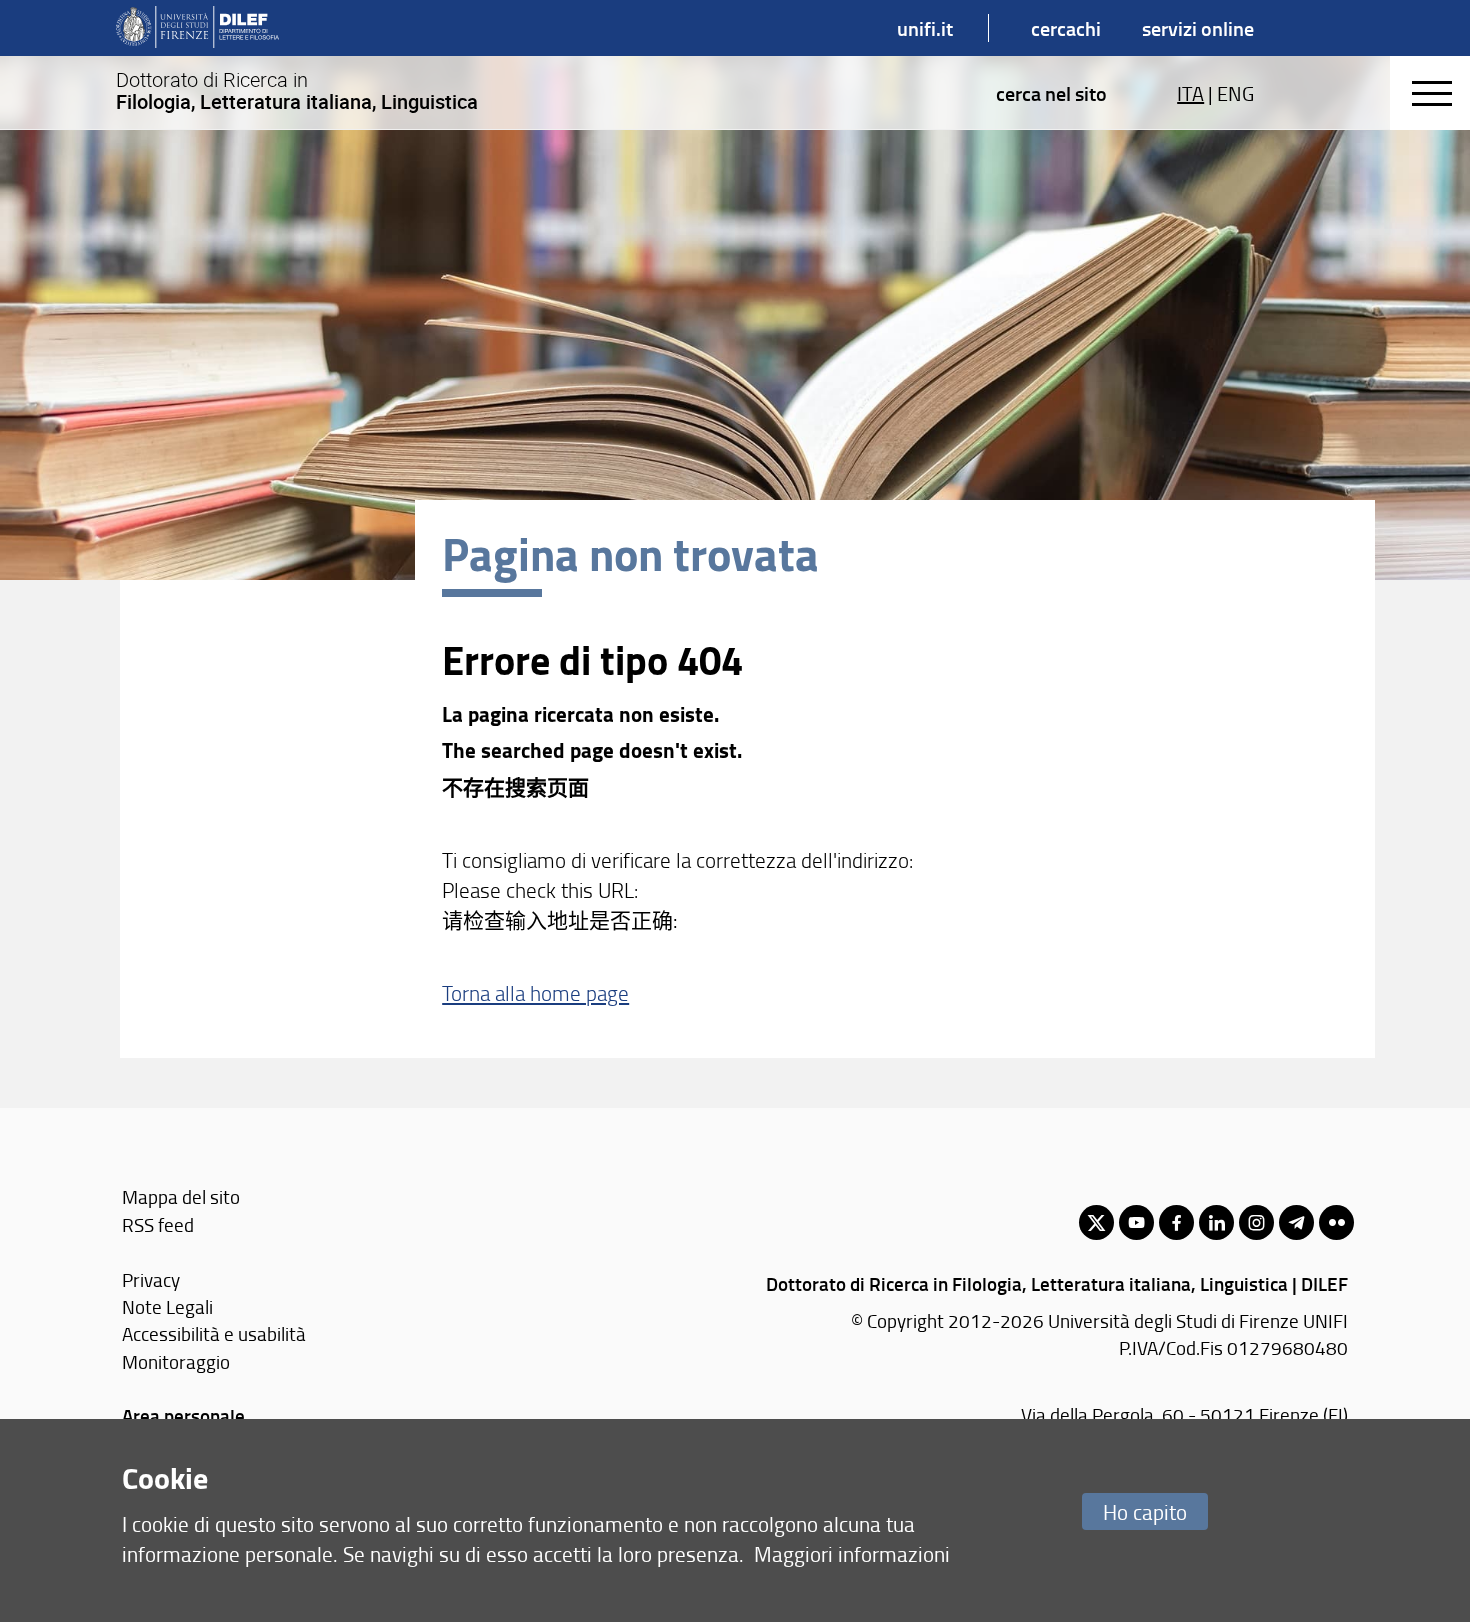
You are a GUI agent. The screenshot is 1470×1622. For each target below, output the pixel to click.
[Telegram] (1296, 1222)
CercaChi (1066, 28)
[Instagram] (1256, 1222)
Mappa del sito (181, 1196)
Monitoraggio (176, 1361)
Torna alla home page (535, 992)
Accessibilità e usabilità (214, 1333)
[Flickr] (1336, 1222)
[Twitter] (1096, 1222)
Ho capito (1145, 1511)
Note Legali (167, 1306)
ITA (1190, 93)
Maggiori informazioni (852, 1553)
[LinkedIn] (1216, 1222)
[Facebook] (1176, 1222)
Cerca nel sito (1051, 93)
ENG (1235, 93)
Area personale (183, 1415)
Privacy (151, 1279)
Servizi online (1198, 28)
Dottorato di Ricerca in (297, 91)
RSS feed (158, 1224)
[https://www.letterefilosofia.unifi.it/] (197, 28)
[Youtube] (1136, 1222)
